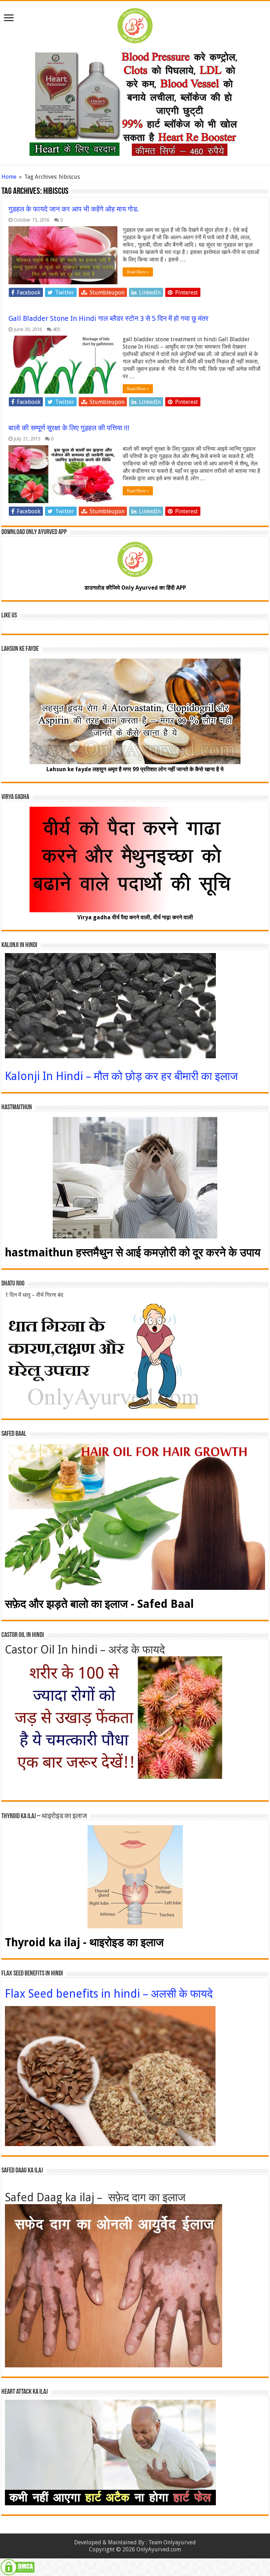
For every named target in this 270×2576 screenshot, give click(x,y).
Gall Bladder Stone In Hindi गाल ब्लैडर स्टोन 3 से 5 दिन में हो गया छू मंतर (108, 318)
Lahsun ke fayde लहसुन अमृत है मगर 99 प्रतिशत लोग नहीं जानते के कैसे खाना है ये (135, 769)
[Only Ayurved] (135, 24)
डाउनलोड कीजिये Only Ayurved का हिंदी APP (135, 588)
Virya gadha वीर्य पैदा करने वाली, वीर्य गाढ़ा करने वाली (135, 917)
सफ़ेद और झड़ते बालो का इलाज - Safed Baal (99, 1604)
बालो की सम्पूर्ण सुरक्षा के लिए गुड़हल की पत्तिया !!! (69, 428)
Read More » (138, 272)
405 (56, 329)
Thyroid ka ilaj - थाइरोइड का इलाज (84, 1942)
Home (9, 177)
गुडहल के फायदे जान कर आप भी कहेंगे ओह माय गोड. (74, 209)
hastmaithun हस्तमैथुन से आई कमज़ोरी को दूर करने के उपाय (133, 1252)
